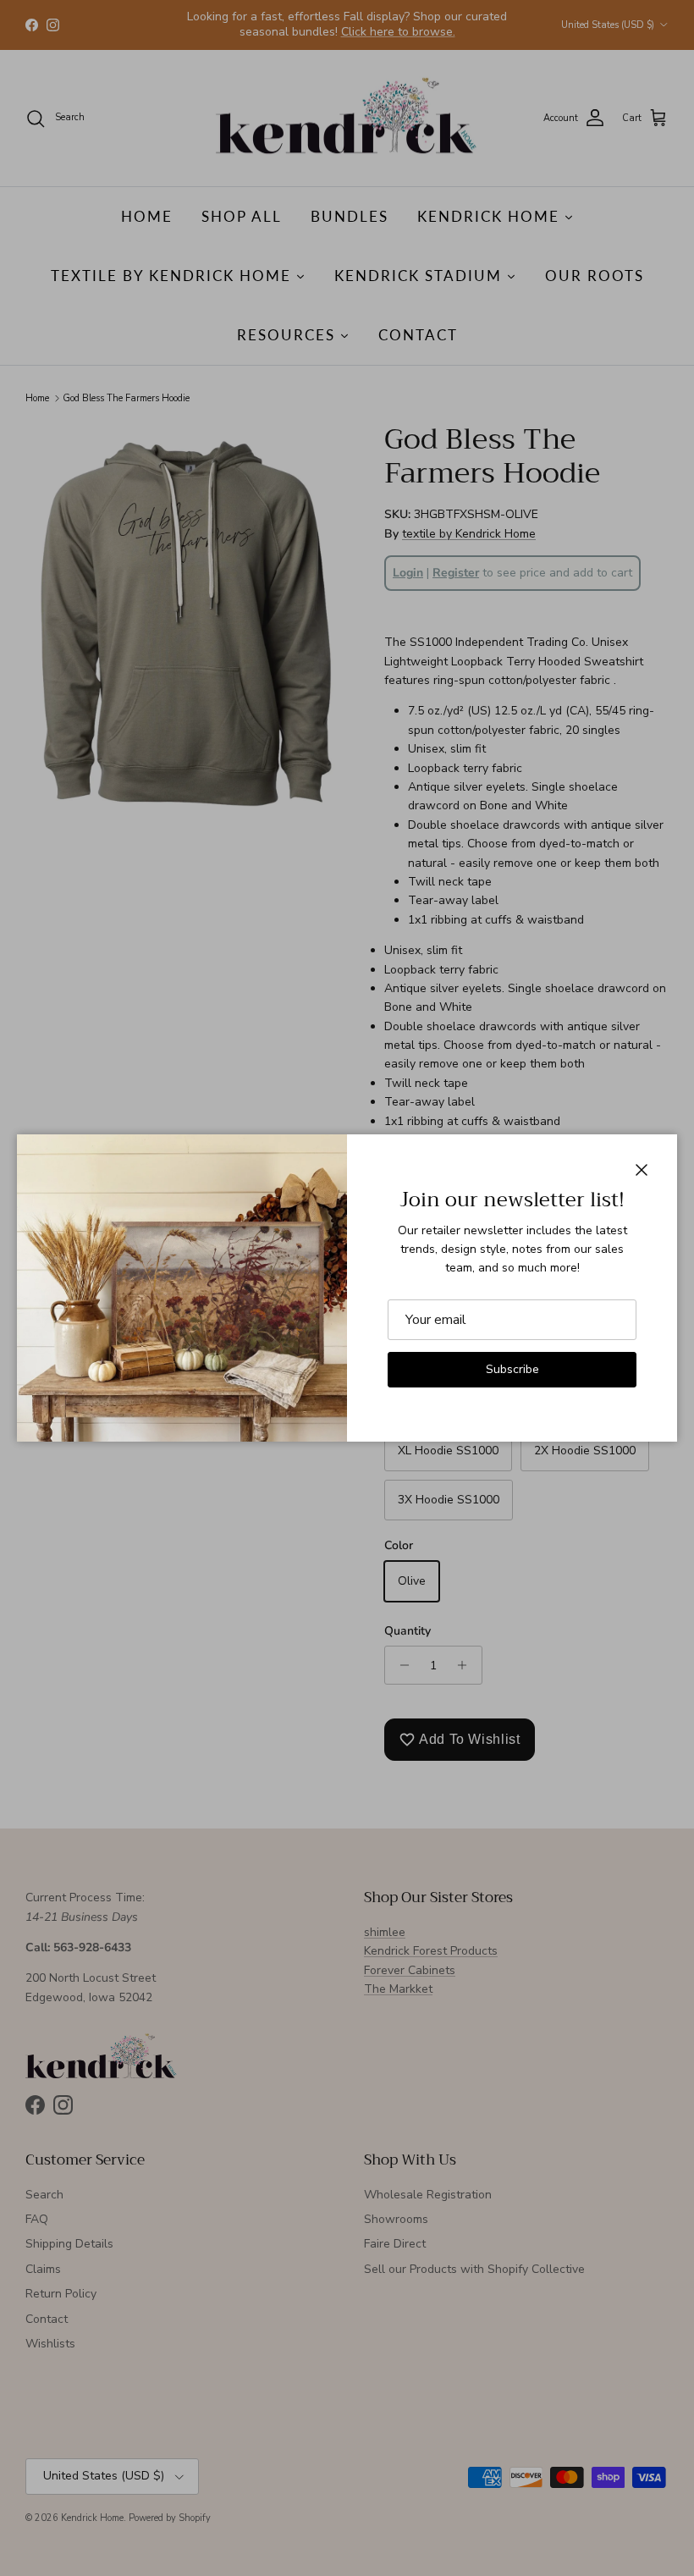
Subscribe (512, 1369)
